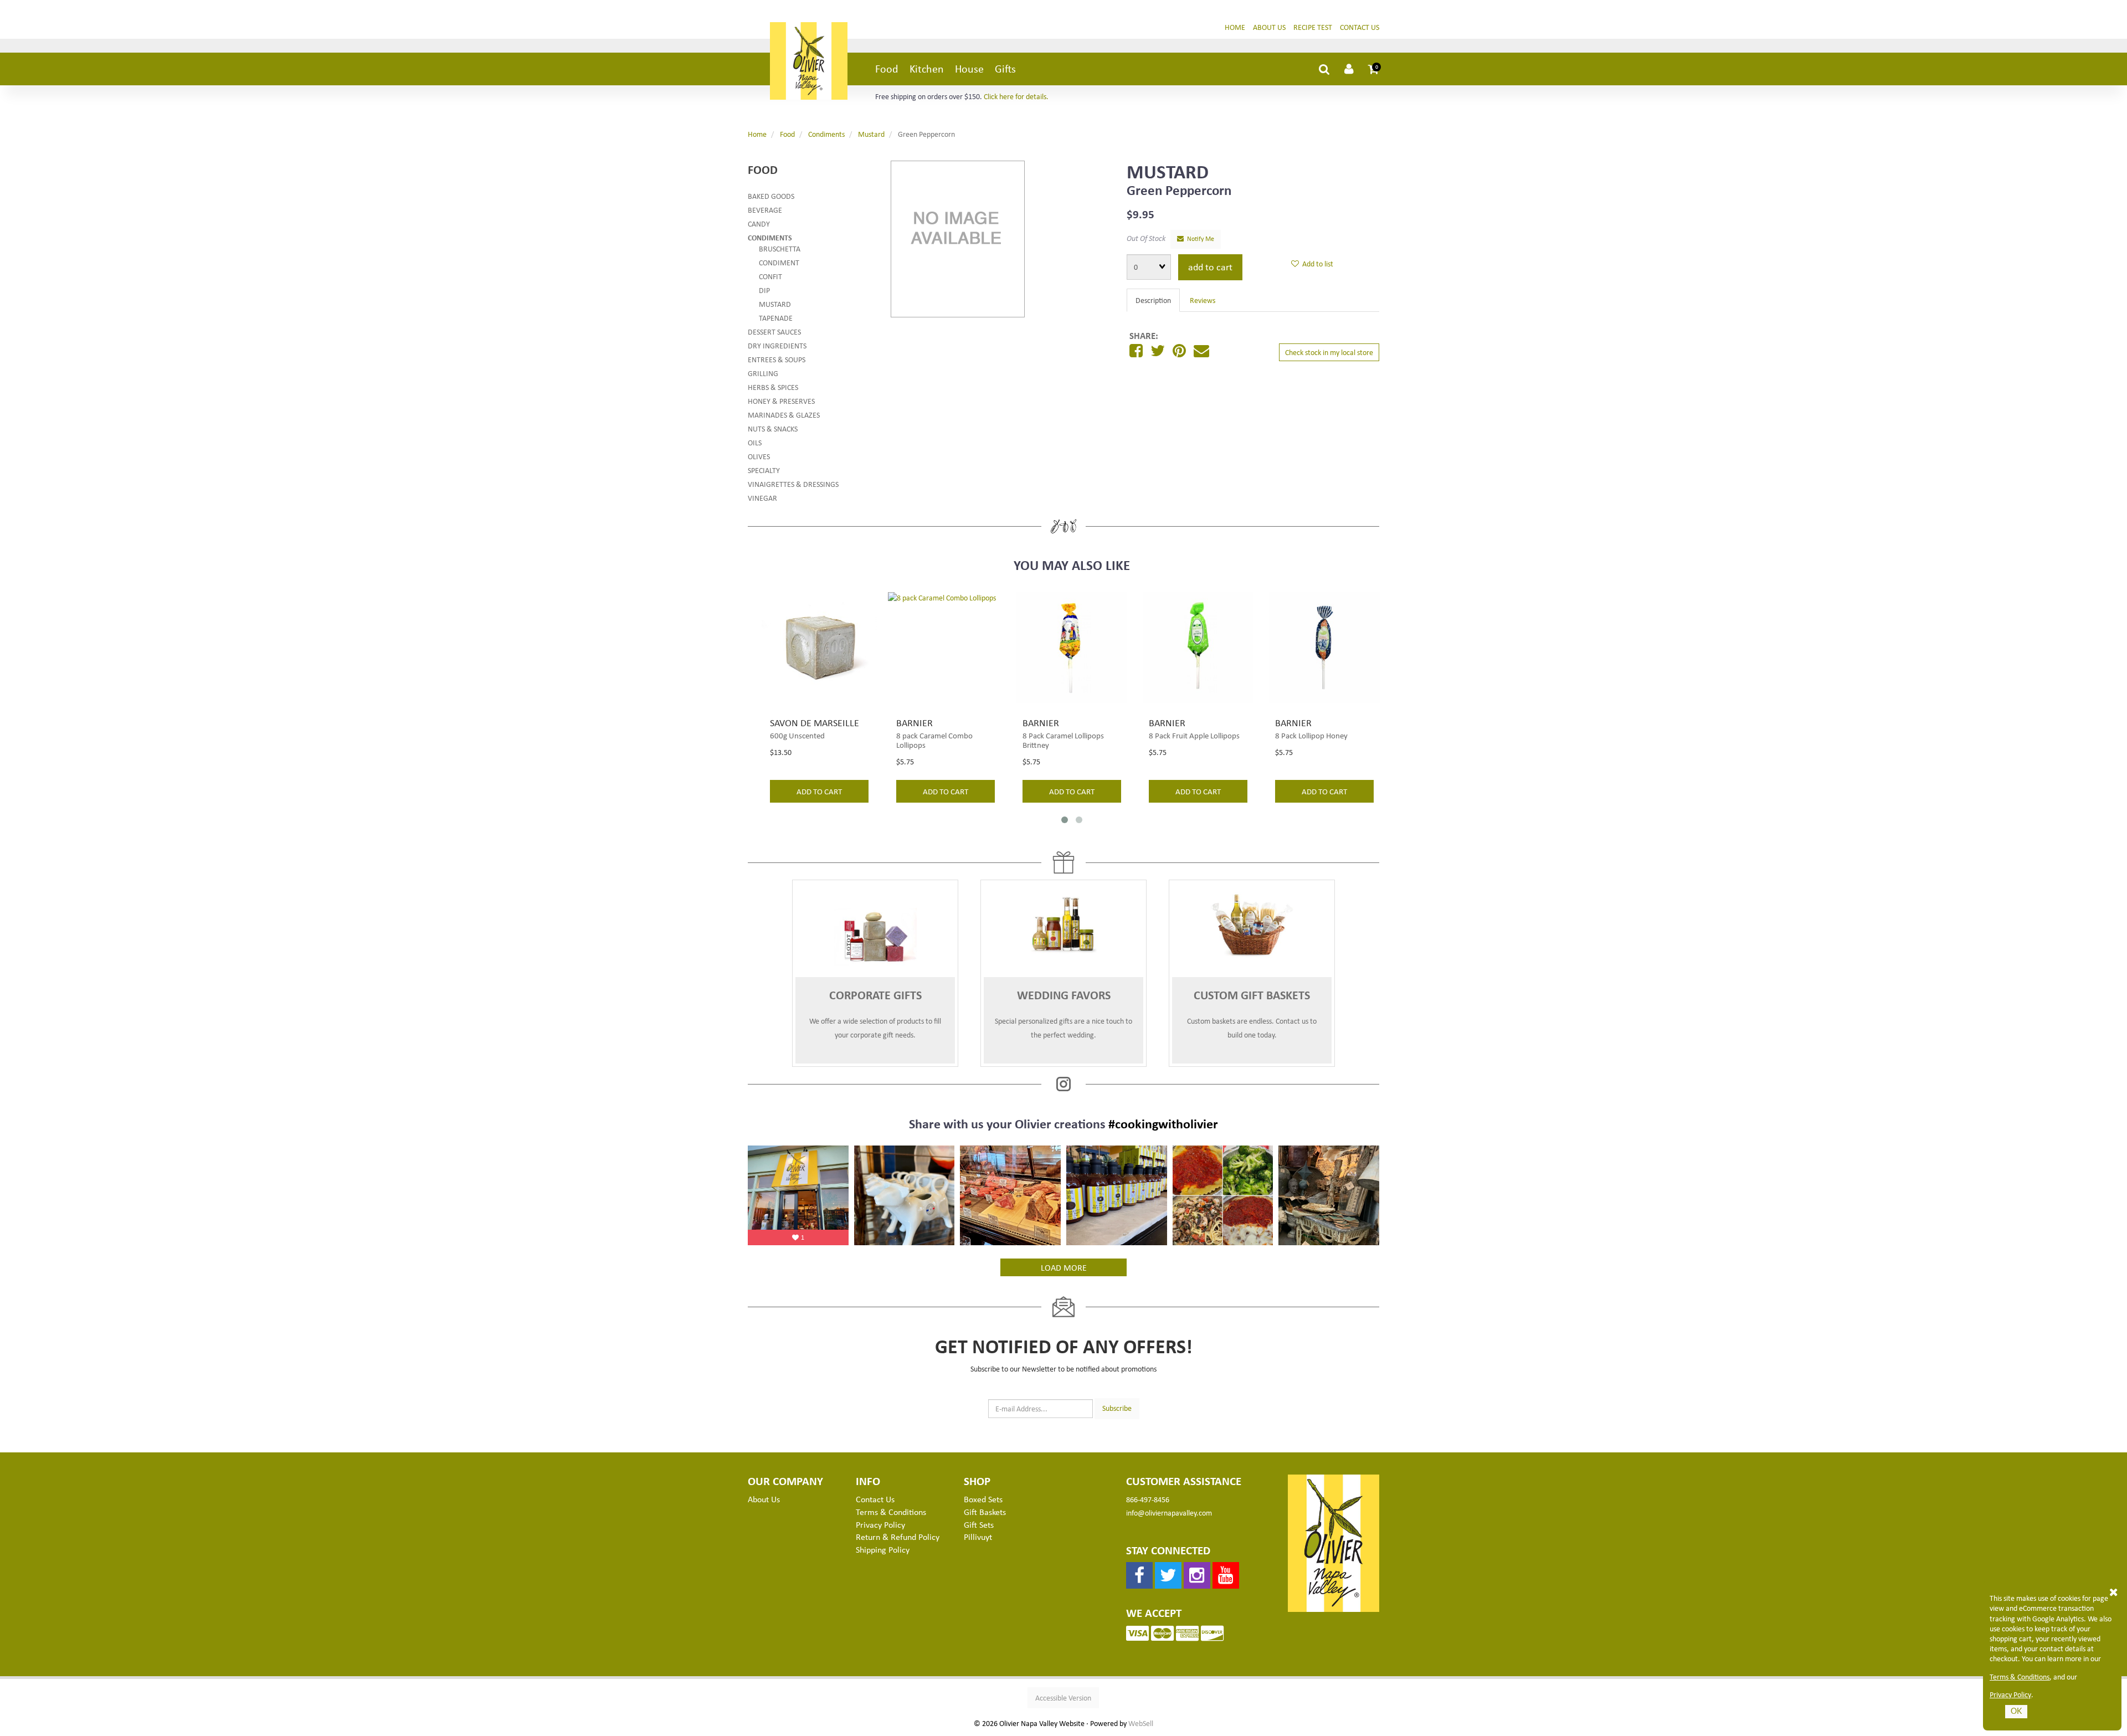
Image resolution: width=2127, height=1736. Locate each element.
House (969, 68)
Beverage (765, 210)
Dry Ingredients (777, 345)
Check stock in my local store (1329, 352)
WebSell (1141, 1723)
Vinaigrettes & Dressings (793, 484)
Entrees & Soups (777, 359)
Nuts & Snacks (773, 428)
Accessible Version (1063, 1698)
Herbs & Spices (773, 387)
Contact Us (1360, 27)
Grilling (763, 373)
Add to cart (1210, 266)
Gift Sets (979, 1524)
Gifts (1005, 68)
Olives (759, 456)
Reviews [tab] (1203, 300)
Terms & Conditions (2020, 1677)
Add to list (1316, 263)
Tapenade (776, 318)
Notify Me (1199, 238)
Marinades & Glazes (784, 415)
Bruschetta (780, 248)
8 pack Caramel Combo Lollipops (934, 740)
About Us (1269, 27)
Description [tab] (1153, 300)
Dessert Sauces (774, 332)
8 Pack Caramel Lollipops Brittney (1063, 740)
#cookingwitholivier (1163, 1123)
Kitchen (927, 68)
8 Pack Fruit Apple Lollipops (1194, 735)
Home (1235, 27)
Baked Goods (771, 196)
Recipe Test (1313, 27)
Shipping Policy (883, 1549)
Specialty (764, 470)
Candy (759, 224)
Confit (770, 276)
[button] (1374, 69)
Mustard (871, 134)
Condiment (779, 262)
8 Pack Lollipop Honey (1311, 735)
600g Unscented (797, 735)
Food (887, 68)
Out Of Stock (1146, 238)
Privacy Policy (2010, 1694)
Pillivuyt (978, 1537)
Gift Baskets (985, 1512)
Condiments (826, 134)
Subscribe (1117, 1408)
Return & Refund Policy (898, 1537)
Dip (764, 290)
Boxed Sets (983, 1499)
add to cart (819, 791)
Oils (755, 442)
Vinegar (762, 498)
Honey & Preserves (781, 401)
